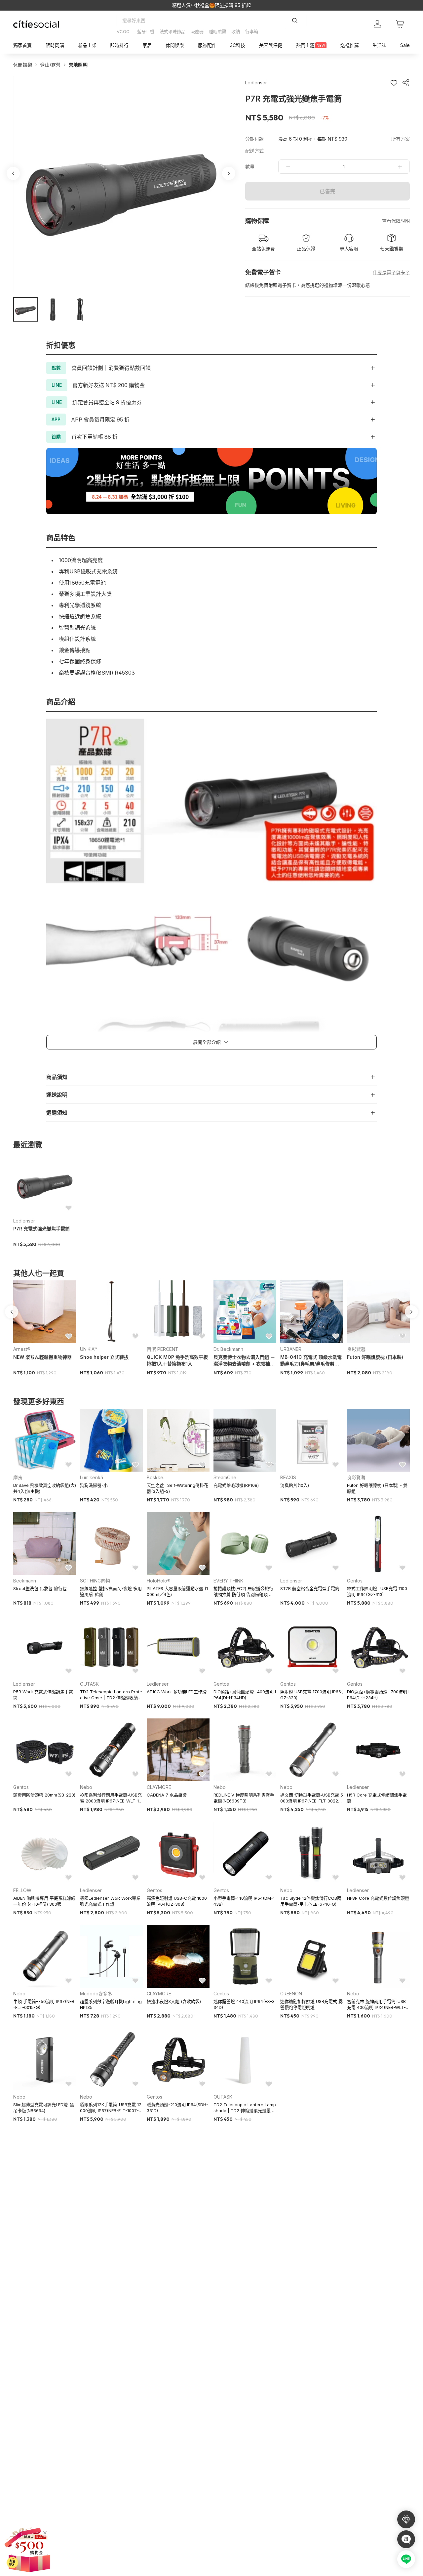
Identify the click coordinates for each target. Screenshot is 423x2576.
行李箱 (252, 31)
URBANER (291, 1349)
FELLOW (22, 1890)
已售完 (327, 191)
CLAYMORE (159, 1787)
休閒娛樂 (23, 65)
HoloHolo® (159, 1581)
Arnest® (22, 1349)
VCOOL (124, 31)
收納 (236, 31)
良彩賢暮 (356, 1349)
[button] (25, 309)
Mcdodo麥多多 (96, 1994)
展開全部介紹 (207, 1042)
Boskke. (155, 1477)
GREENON (291, 1994)
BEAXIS (288, 1477)
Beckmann (25, 1581)
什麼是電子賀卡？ (391, 272)
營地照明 (78, 65)
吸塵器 (197, 31)
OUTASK (89, 1684)
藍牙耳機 (146, 31)
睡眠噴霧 (217, 31)
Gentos (355, 1581)
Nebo (86, 1787)
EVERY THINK (228, 1581)
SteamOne (225, 1477)
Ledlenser (24, 1221)
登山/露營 (50, 65)
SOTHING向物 (95, 1581)
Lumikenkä (92, 1477)
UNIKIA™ (89, 1349)
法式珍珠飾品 (173, 31)
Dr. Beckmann (228, 1349)
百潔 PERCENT (163, 1349)
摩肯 (18, 1477)
